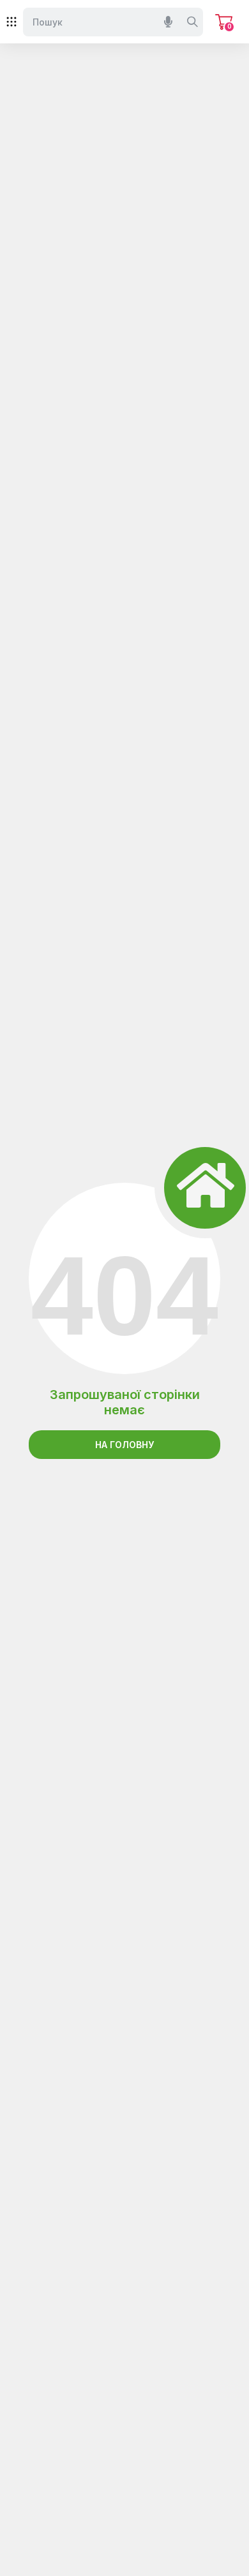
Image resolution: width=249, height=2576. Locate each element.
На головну (124, 1445)
